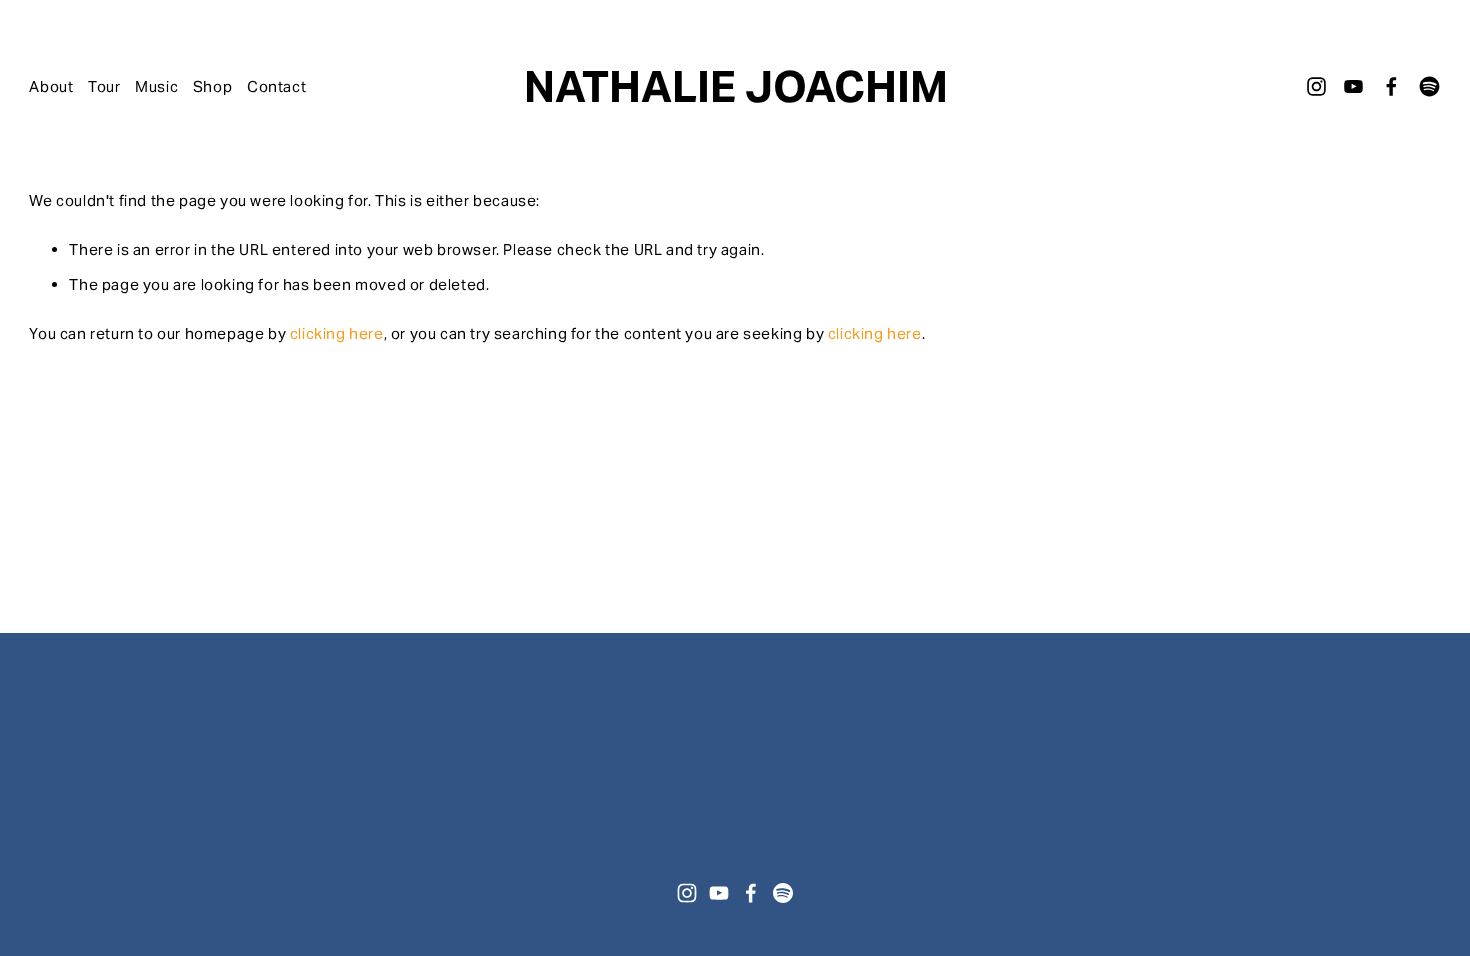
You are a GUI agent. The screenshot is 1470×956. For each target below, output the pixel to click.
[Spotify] (1429, 86)
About (51, 86)
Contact (276, 86)
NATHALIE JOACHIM (736, 86)
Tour (104, 86)
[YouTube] (1353, 86)
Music (156, 86)
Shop (212, 86)
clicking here (337, 333)
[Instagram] (1316, 86)
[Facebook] (1391, 86)
